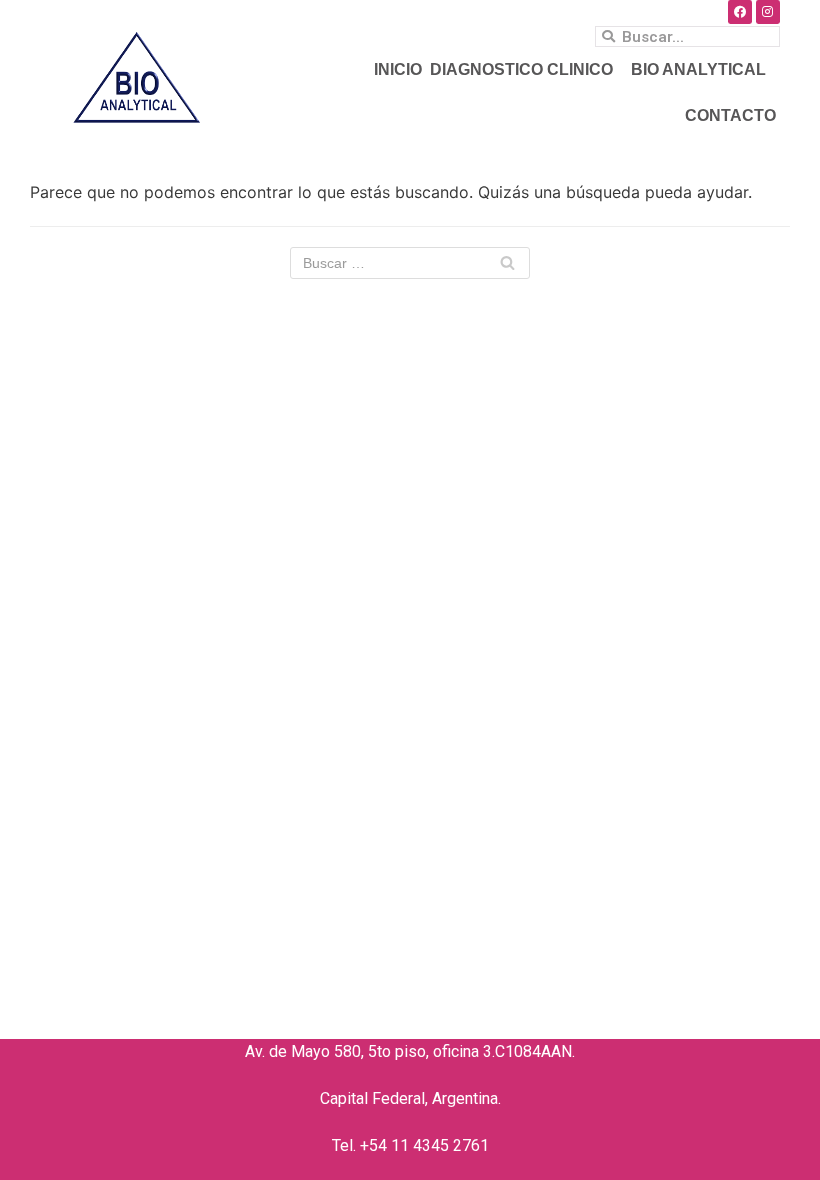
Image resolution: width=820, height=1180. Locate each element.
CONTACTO (730, 115)
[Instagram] (768, 12)
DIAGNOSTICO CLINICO (521, 69)
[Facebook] (740, 12)
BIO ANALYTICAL (698, 69)
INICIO (398, 69)
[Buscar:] (410, 263)
